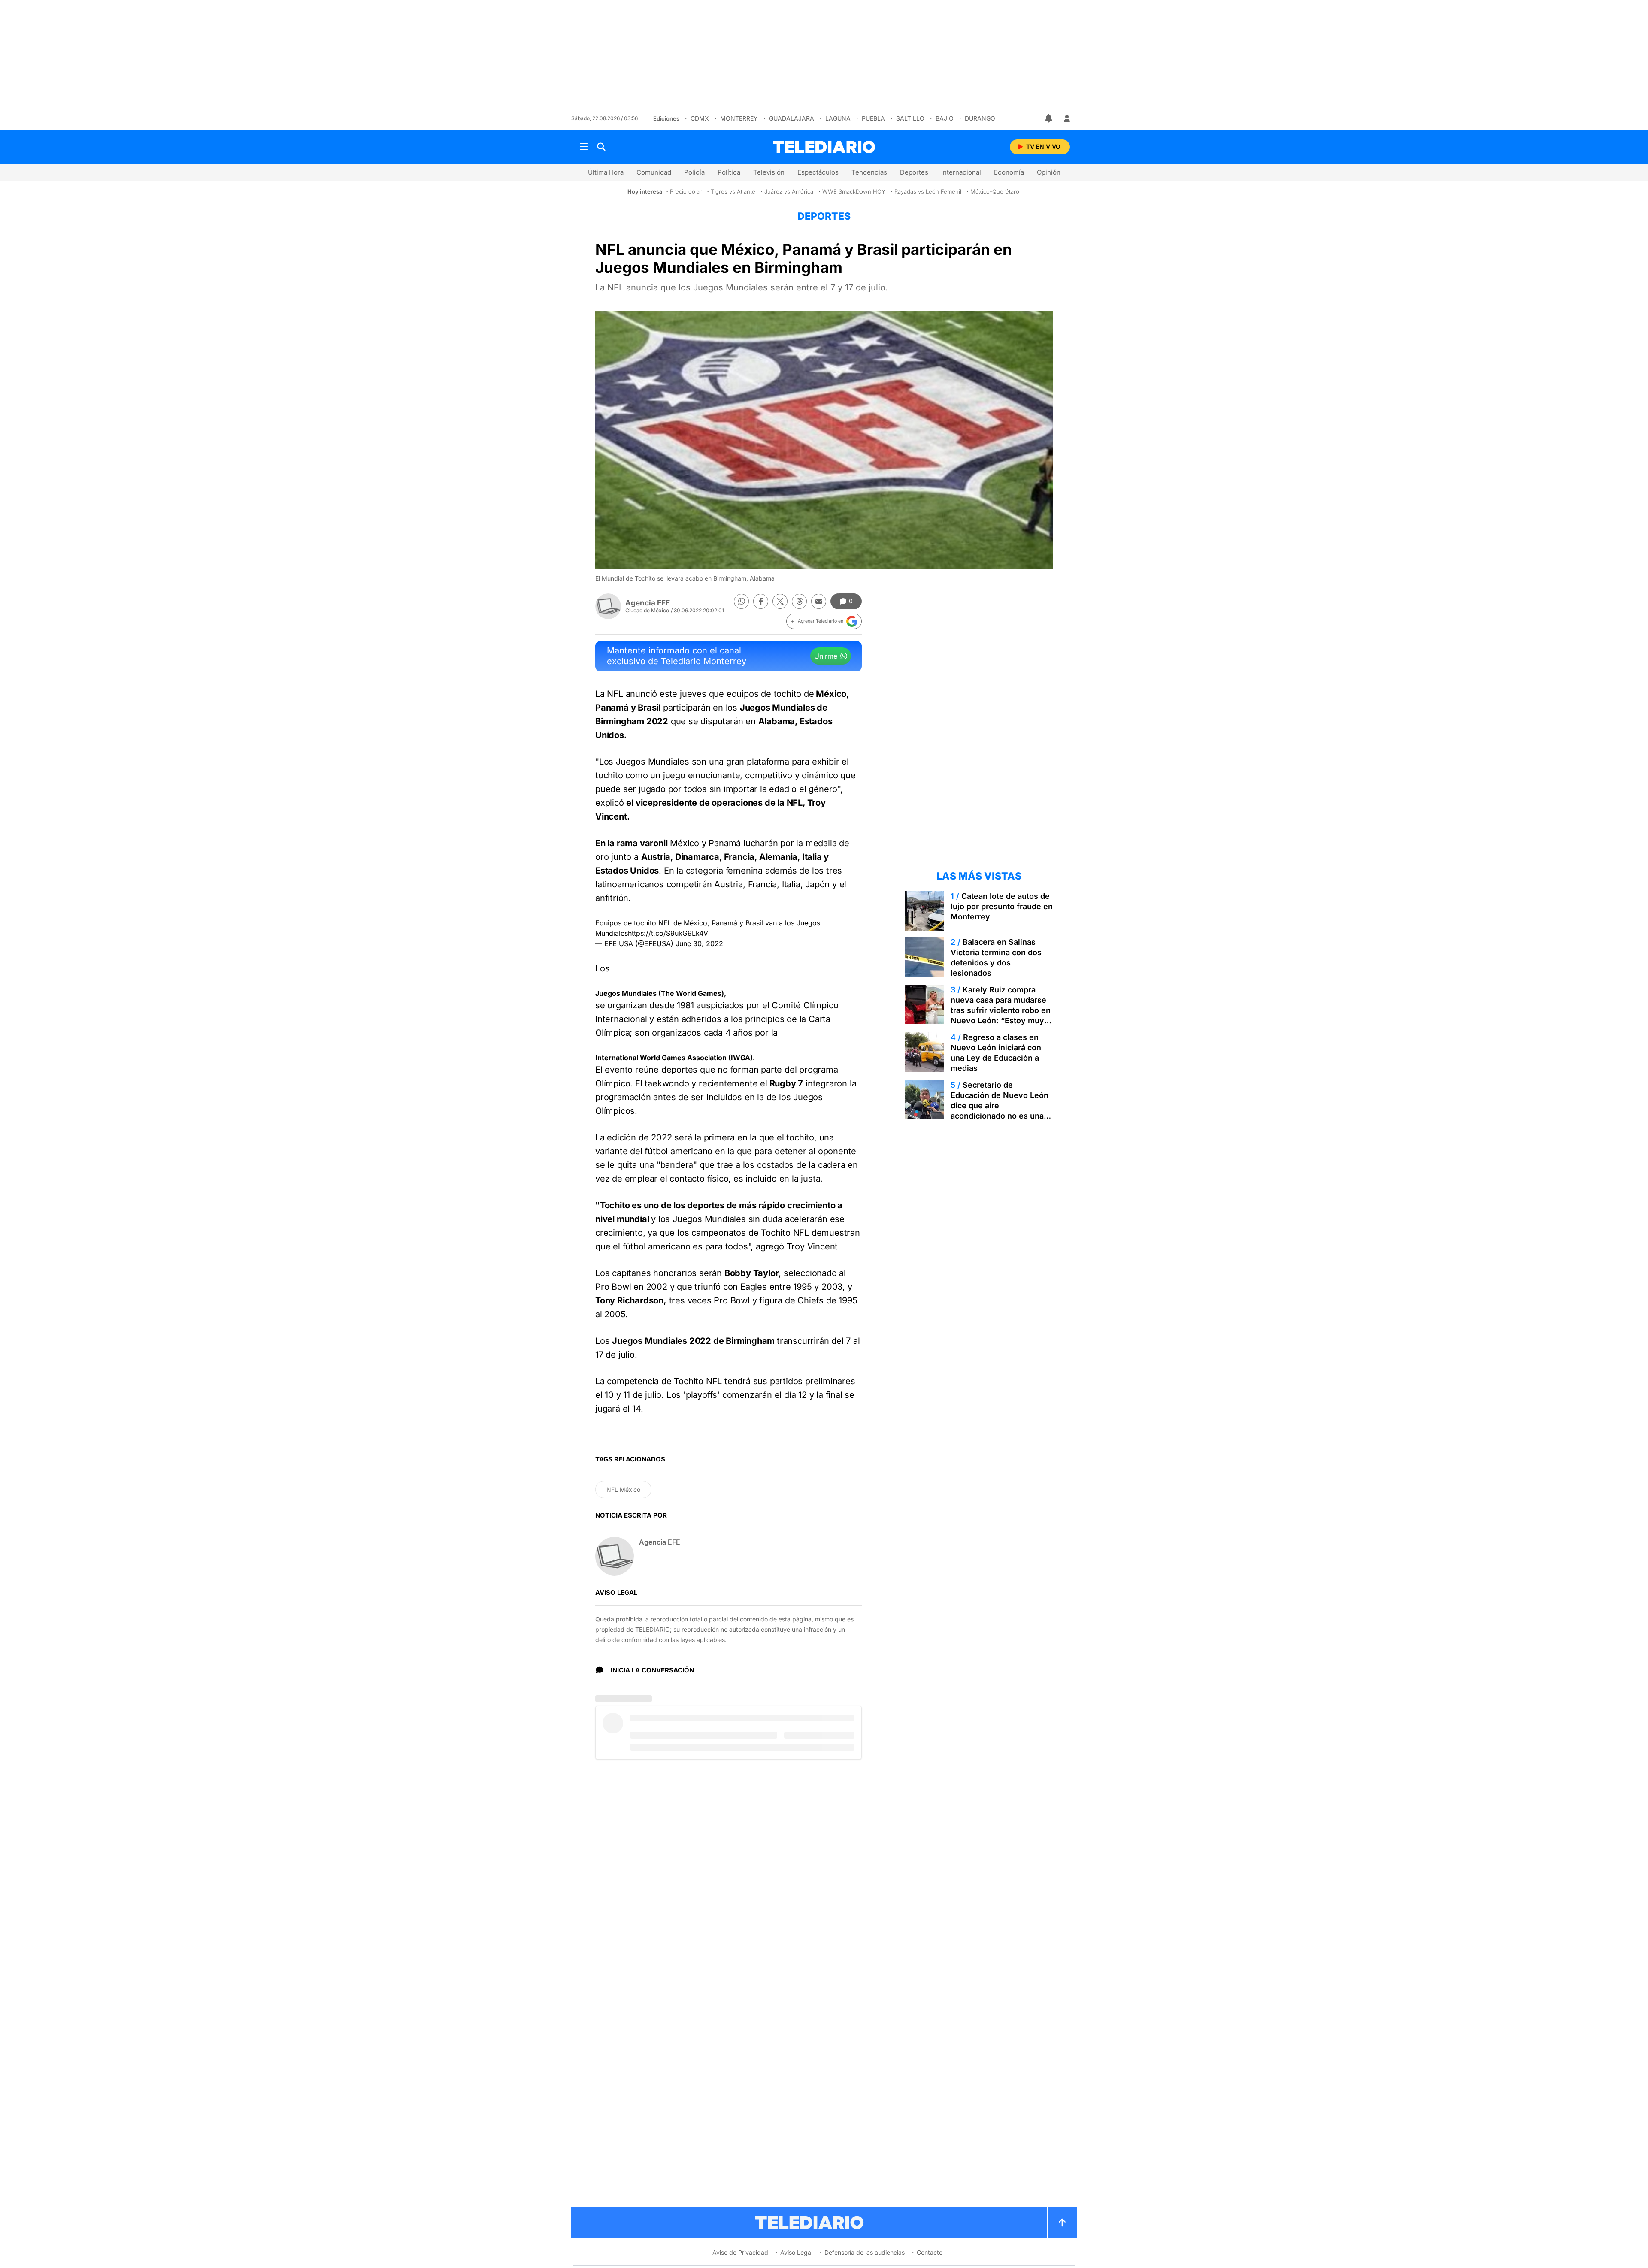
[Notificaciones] (1049, 118)
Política (729, 172)
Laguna (838, 118)
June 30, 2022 (699, 943)
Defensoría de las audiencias (865, 2252)
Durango (980, 118)
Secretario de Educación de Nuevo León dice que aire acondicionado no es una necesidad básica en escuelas (1000, 1111)
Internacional (961, 172)
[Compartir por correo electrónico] (819, 601)
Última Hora (606, 172)
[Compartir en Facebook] (761, 601)
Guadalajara (792, 118)
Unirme (826, 656)
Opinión (1049, 172)
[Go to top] (1062, 2223)
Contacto (930, 2252)
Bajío (945, 118)
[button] (824, 621)
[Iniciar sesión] (1067, 118)
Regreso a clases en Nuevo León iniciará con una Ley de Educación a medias (996, 1053)
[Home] (824, 147)
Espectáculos (818, 172)
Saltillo (910, 118)
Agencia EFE (648, 603)
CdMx (700, 118)
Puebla (873, 118)
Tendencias (869, 172)
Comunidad (654, 172)
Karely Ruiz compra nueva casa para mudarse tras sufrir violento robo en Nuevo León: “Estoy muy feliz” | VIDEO (1001, 1010)
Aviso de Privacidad (740, 2252)
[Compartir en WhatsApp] (741, 601)
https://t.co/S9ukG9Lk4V (668, 933)
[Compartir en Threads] (799, 601)
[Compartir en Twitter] (780, 601)
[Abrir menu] (584, 147)
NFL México (623, 1489)
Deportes (914, 172)
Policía (694, 172)
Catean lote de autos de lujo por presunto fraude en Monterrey (1002, 906)
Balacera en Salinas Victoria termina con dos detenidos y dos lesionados (996, 957)
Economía (1009, 172)
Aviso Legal (796, 2252)
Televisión (769, 172)
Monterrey (739, 118)
